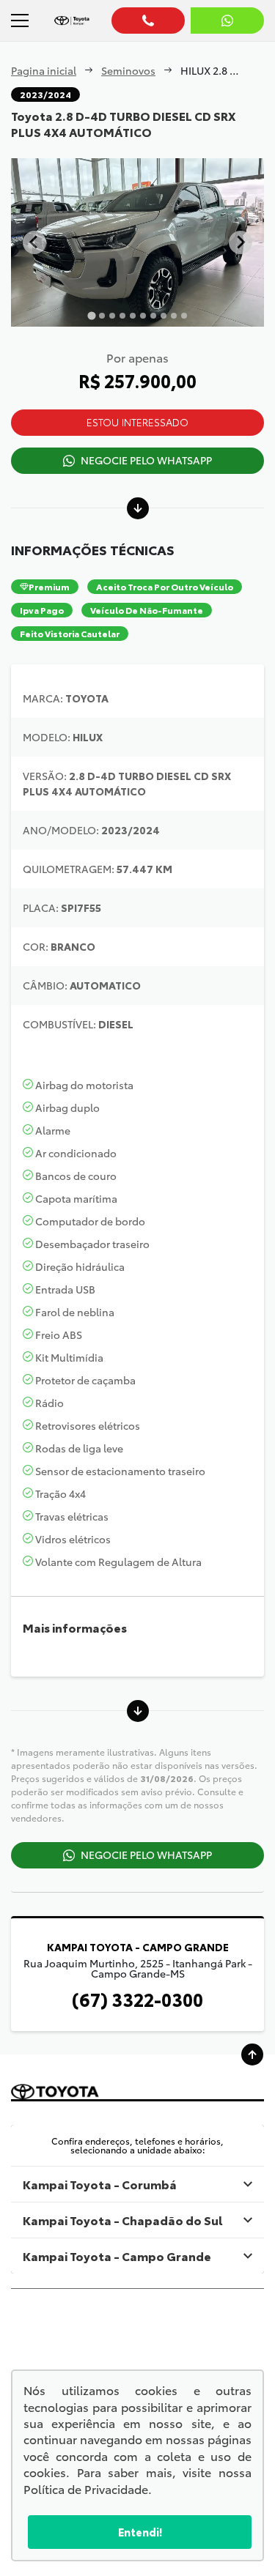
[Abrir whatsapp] (227, 21)
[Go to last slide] (34, 242)
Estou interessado (137, 422)
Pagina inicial (44, 70)
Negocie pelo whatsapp (146, 460)
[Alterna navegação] (20, 21)
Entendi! (140, 2532)
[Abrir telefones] (148, 21)
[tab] (91, 315)
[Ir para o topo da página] (252, 2055)
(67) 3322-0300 (137, 1999)
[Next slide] (241, 242)
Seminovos (128, 70)
